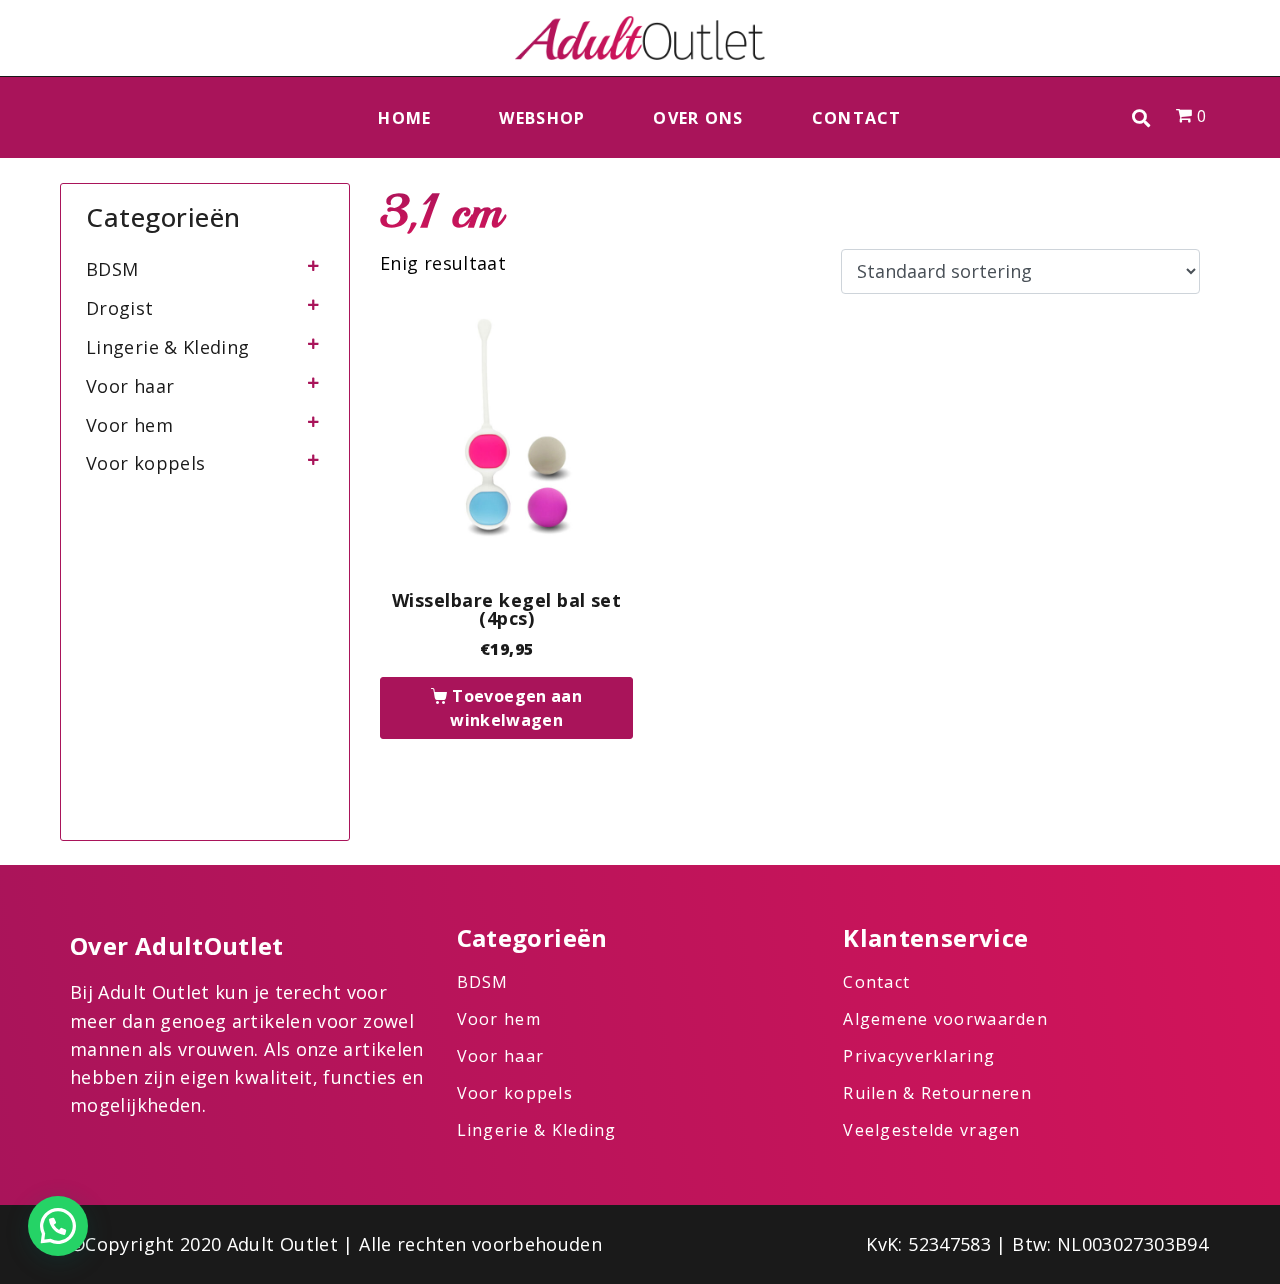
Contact (857, 118)
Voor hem (129, 425)
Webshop (542, 118)
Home (404, 118)
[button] (1141, 117)
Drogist (120, 308)
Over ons (698, 118)
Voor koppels (145, 463)
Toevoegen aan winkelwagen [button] (516, 708)
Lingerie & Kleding (167, 347)
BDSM (112, 269)
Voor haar (130, 386)
